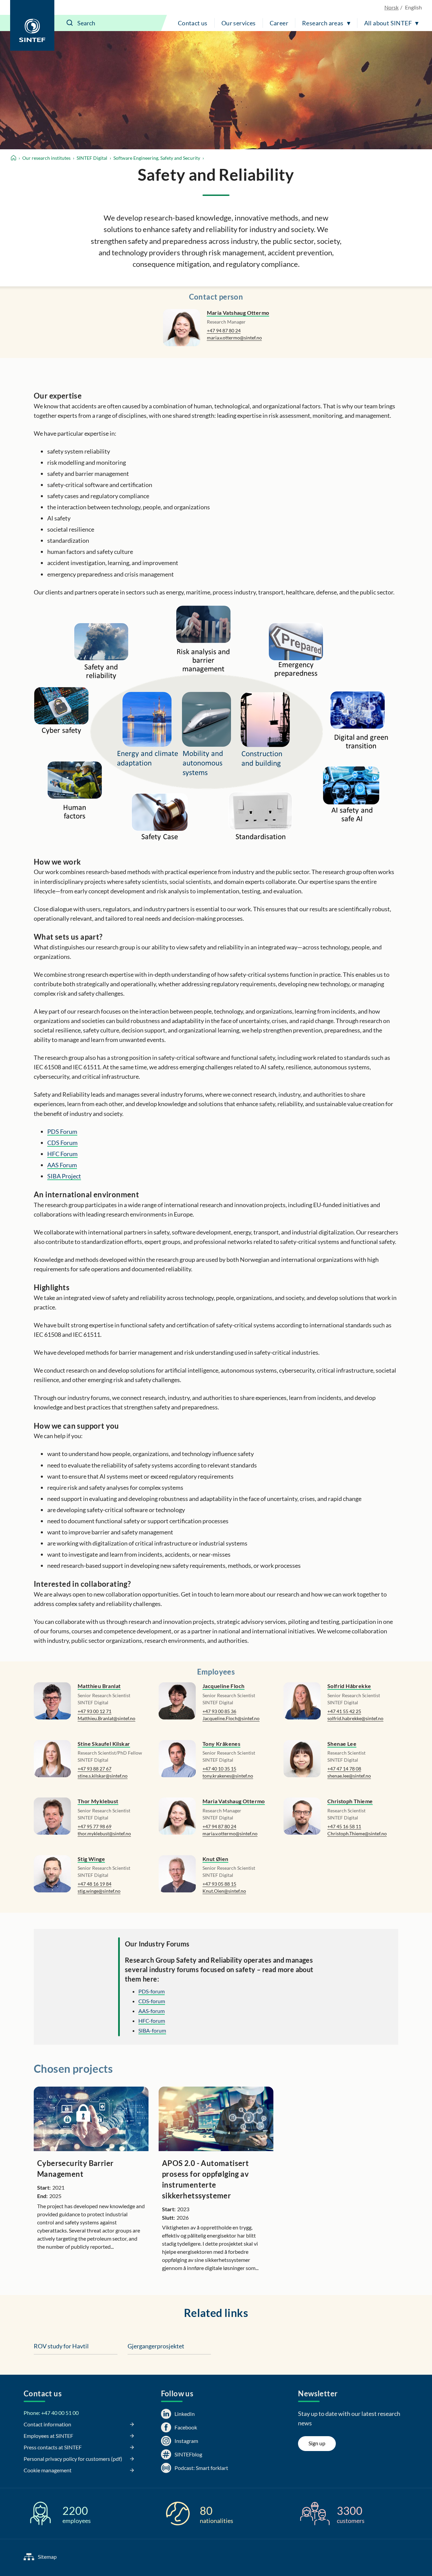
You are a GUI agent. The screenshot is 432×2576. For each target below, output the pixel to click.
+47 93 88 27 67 (94, 1769)
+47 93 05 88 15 (219, 1884)
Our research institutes (46, 158)
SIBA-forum (152, 2030)
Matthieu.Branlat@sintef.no (106, 1718)
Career (279, 23)
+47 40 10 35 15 (219, 1769)
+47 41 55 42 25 (344, 1711)
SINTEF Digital (92, 158)
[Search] (70, 23)
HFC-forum (152, 2021)
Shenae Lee (342, 1744)
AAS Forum (62, 1165)
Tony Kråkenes (221, 1744)
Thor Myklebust (98, 1801)
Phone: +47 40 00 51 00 (51, 2413)
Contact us (193, 23)
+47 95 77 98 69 (94, 1826)
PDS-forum (152, 1991)
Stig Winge (91, 1859)
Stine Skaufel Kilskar (104, 1744)
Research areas (323, 23)
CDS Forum (62, 1143)
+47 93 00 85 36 (219, 1711)
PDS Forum (62, 1131)
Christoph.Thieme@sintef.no (357, 1833)
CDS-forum (152, 2001)
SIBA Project (64, 1176)
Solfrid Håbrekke (349, 1686)
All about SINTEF (388, 23)
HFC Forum (62, 1154)
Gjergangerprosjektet (156, 2346)
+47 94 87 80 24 (224, 330)
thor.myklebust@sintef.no (104, 1833)
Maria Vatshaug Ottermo (238, 313)
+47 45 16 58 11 (344, 1826)
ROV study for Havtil (61, 2346)
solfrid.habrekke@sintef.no (355, 1718)
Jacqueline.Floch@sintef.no (231, 1718)
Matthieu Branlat (99, 1686)
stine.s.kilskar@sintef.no (103, 1776)
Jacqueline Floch (223, 1686)
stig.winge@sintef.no (99, 1891)
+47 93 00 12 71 (94, 1711)
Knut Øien (215, 1859)
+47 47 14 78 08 (344, 1769)
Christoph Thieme (350, 1801)
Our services (239, 23)
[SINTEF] (32, 25)
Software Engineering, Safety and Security (157, 158)
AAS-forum (152, 2011)
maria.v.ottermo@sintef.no (234, 338)
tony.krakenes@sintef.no (228, 1776)
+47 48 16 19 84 (94, 1884)
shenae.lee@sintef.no (349, 1776)
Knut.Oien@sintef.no (224, 1891)
